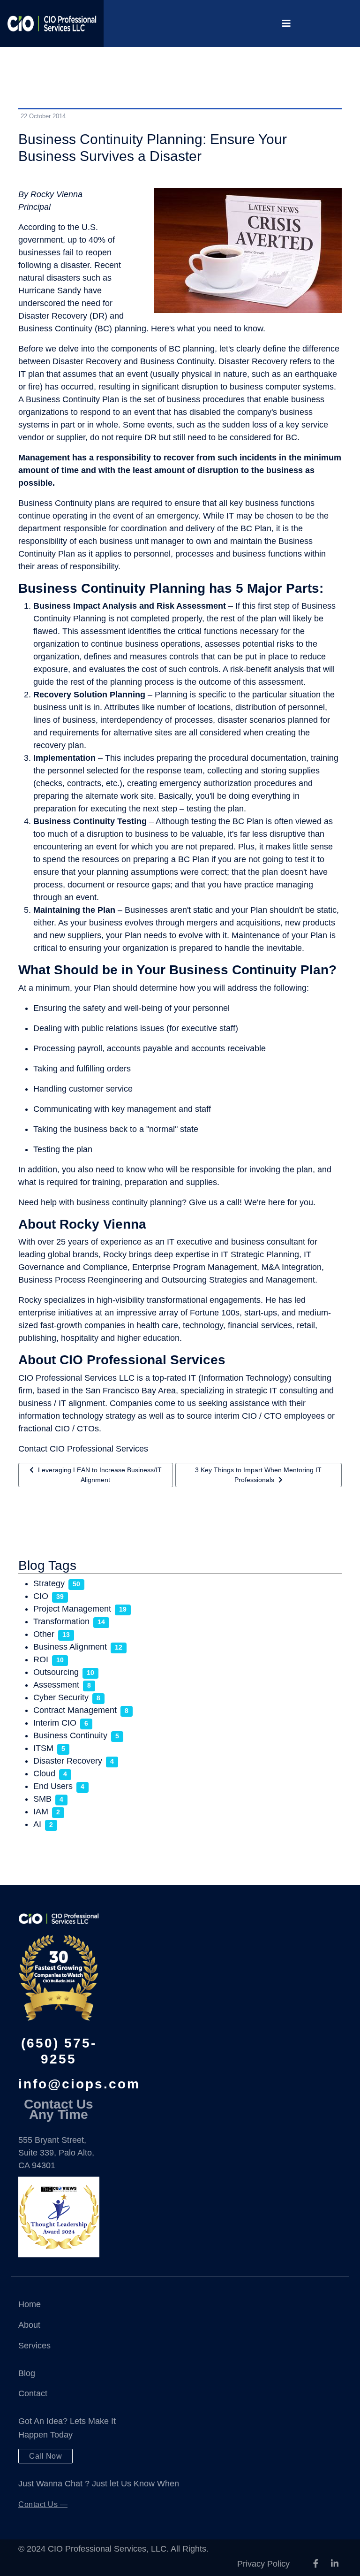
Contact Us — (43, 2504)
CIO (41, 1596)
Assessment (56, 1685)
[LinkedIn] (335, 2564)
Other (44, 1634)
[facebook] (316, 2564)
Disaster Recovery (68, 1761)
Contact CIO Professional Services (83, 1449)
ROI (41, 1659)
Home (30, 2304)
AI (37, 1824)
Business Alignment (70, 1647)
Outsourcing (56, 1672)
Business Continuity (70, 1735)
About (29, 2325)
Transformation (61, 1621)
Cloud (44, 1773)
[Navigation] (286, 23)
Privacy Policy (263, 2564)
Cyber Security (61, 1697)
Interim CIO (55, 1723)
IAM (41, 1812)
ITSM (43, 1748)
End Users (53, 1786)
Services (34, 2346)
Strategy (49, 1583)
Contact (33, 2393)
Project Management (72, 1609)
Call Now (45, 2456)
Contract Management (75, 1710)
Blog (27, 2373)
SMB (42, 1799)
